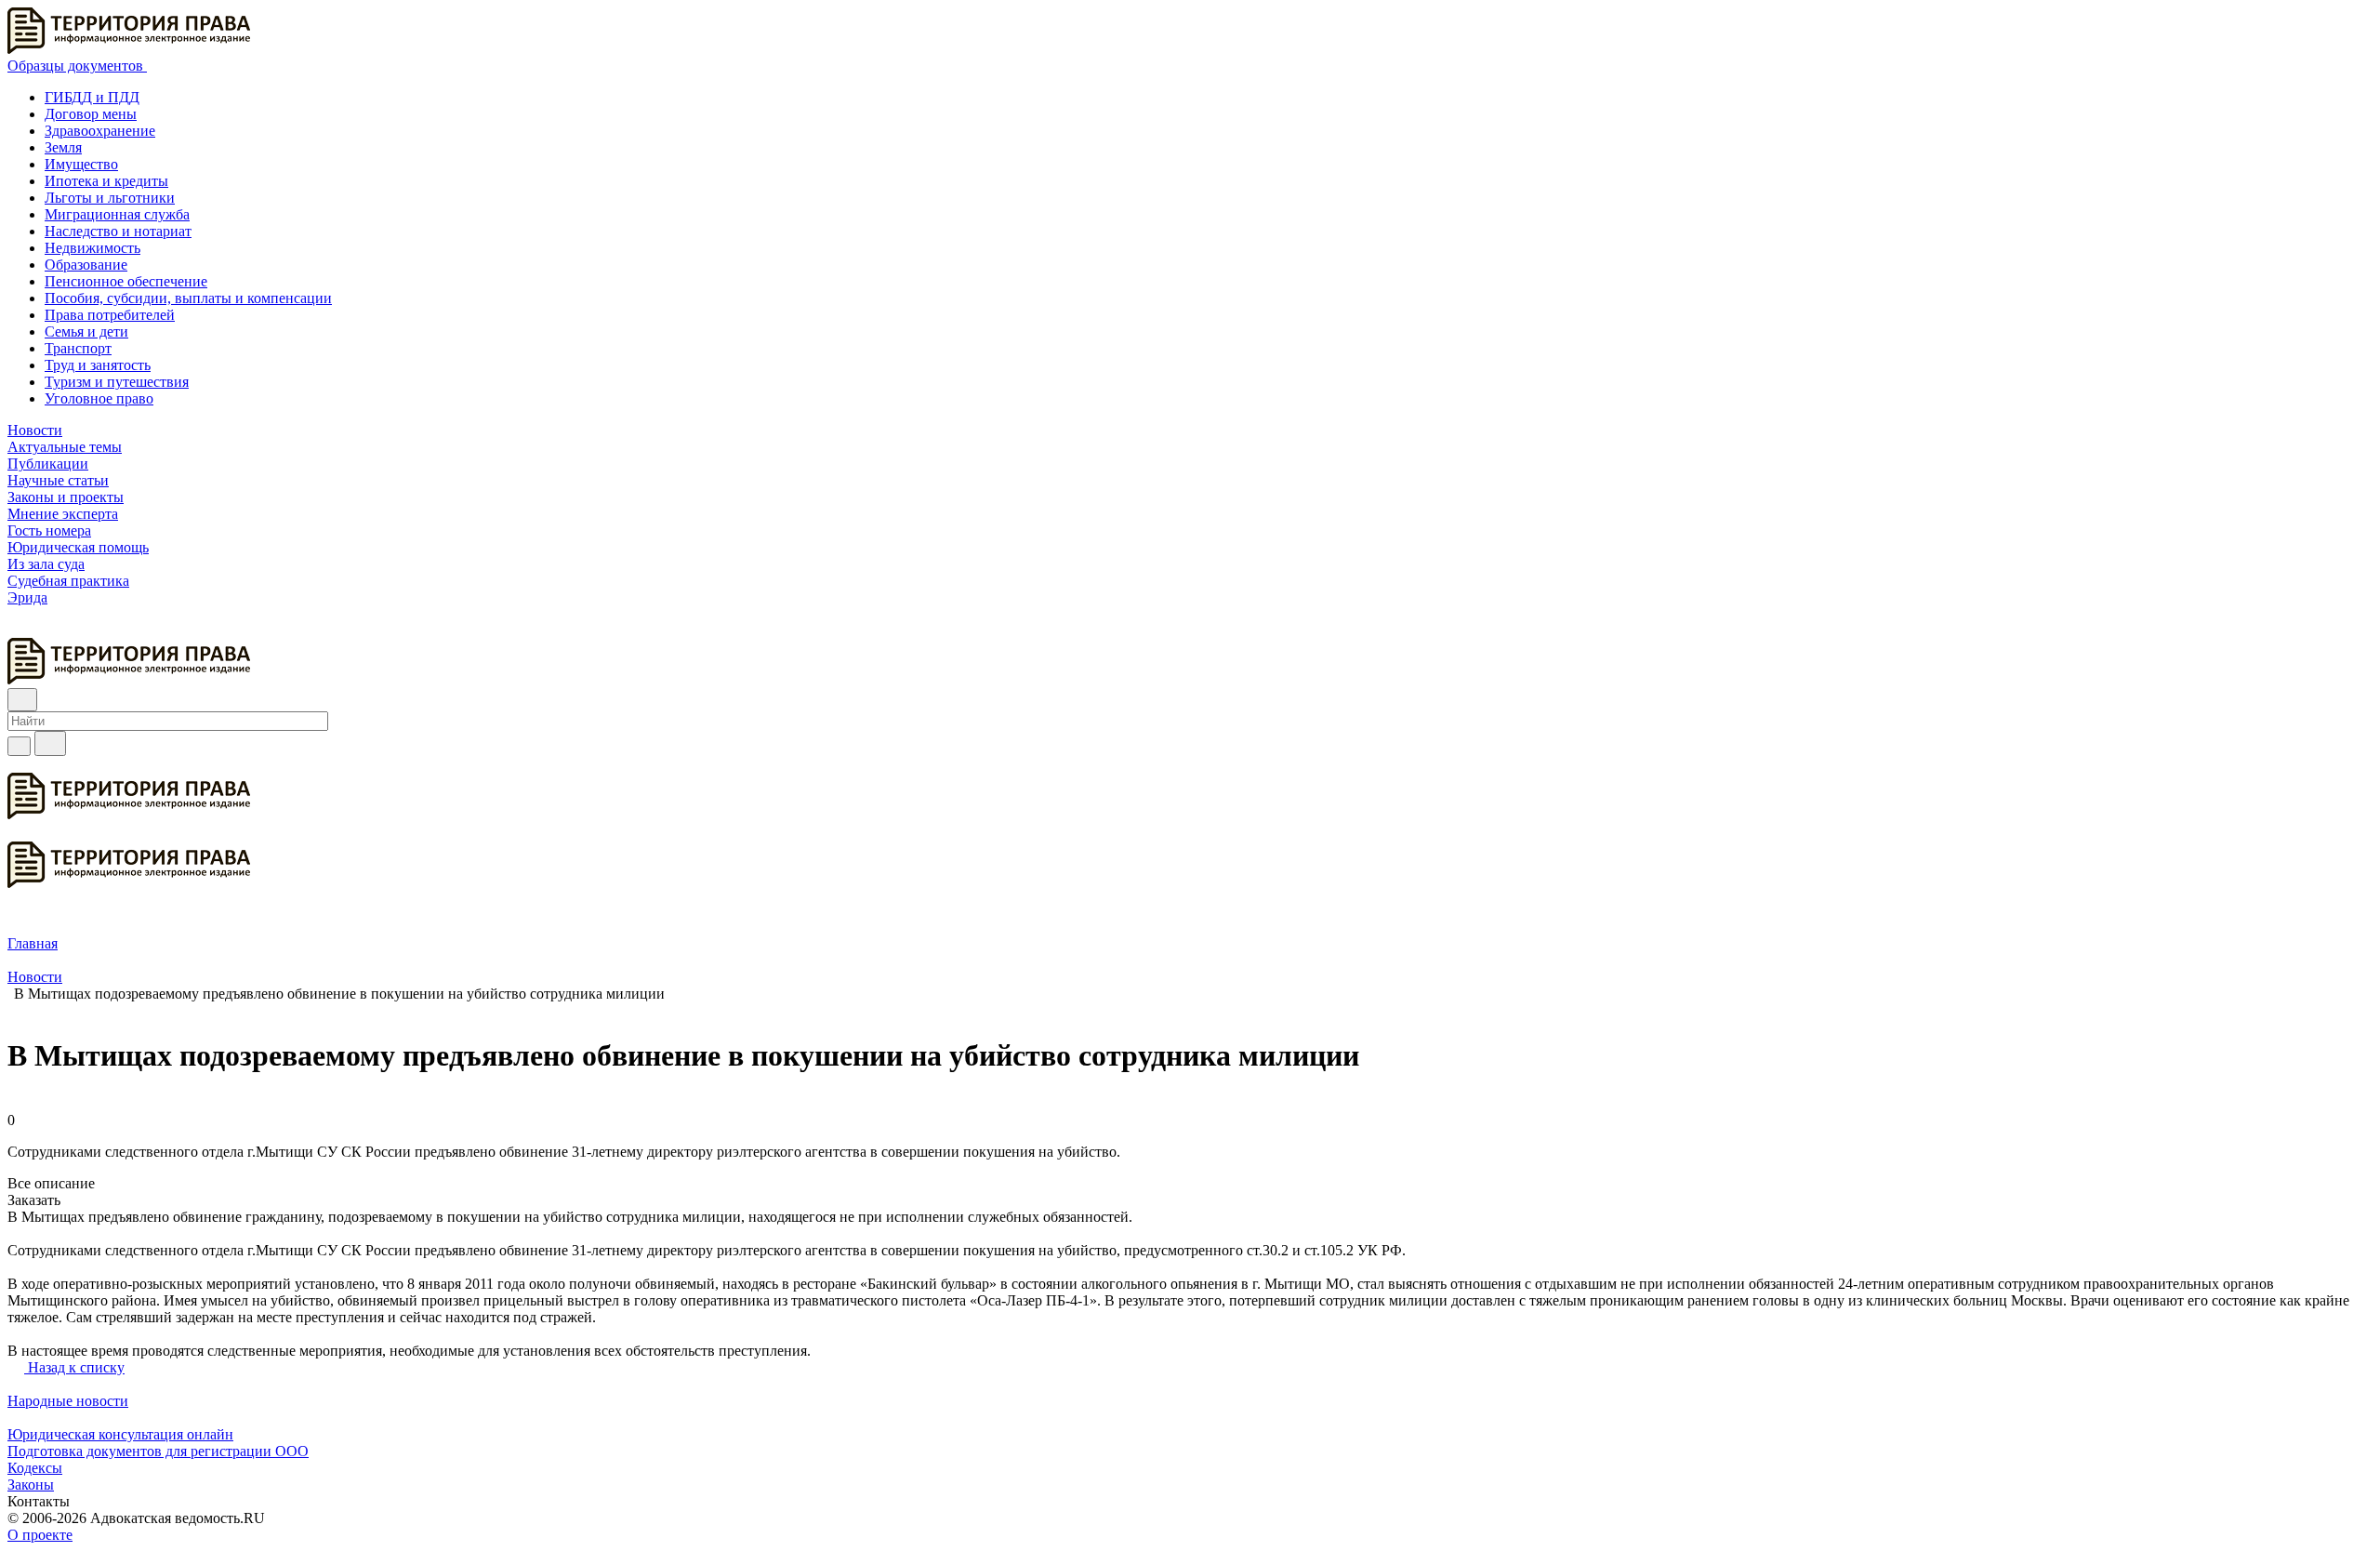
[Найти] (50, 743)
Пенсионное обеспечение (126, 281)
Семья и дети (86, 331)
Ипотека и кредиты (106, 181)
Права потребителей (110, 315)
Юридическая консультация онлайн (120, 1434)
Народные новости (68, 1401)
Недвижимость (93, 248)
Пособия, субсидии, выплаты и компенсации (188, 298)
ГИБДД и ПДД (92, 97)
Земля (63, 147)
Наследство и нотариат (118, 231)
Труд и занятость (98, 365)
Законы (31, 1485)
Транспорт (78, 348)
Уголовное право (99, 398)
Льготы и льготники (110, 198)
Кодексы (35, 1468)
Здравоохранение (100, 131)
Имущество (81, 164)
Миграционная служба (117, 214)
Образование (86, 265)
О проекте (40, 1535)
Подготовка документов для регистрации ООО (158, 1451)
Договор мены (91, 114)
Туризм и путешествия (117, 382)
